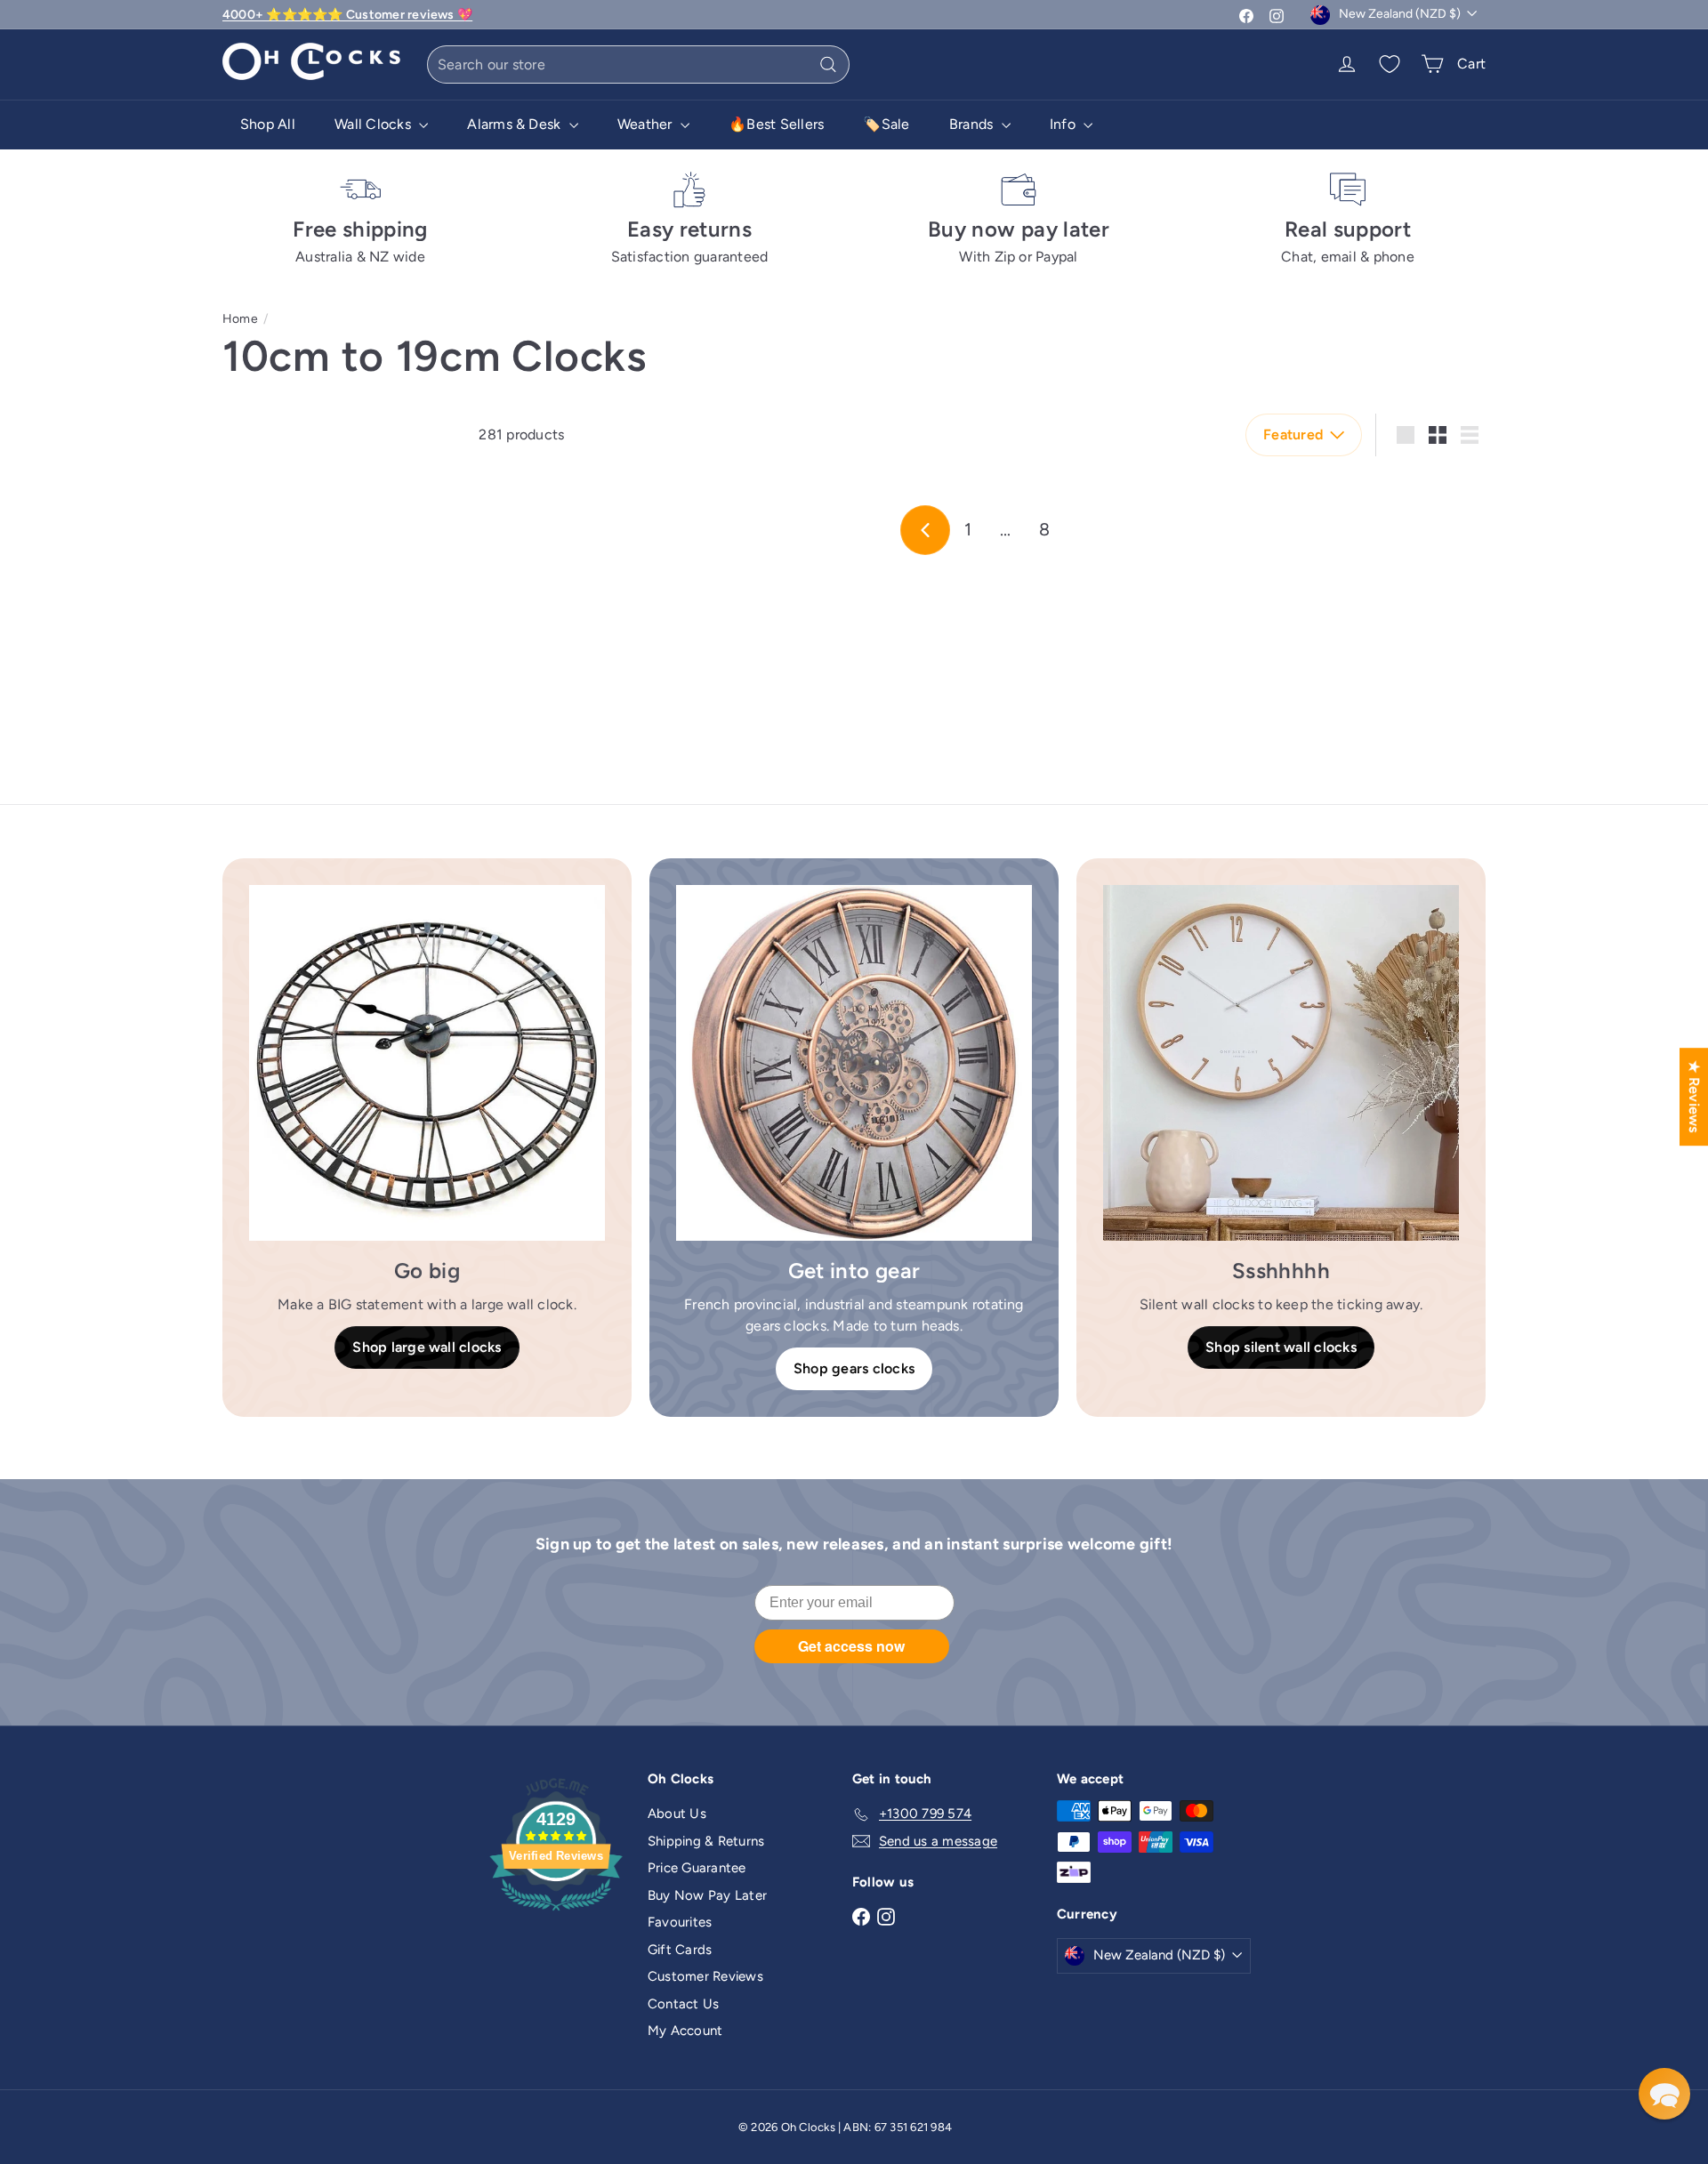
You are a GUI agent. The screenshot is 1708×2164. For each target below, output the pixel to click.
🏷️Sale (886, 124)
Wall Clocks (375, 124)
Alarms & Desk (516, 124)
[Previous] (925, 530)
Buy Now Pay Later (707, 1895)
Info (1064, 124)
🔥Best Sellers (776, 124)
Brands (973, 124)
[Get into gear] (854, 1063)
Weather (647, 124)
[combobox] (638, 64)
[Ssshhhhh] (1281, 1063)
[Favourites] (1390, 64)
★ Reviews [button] (1694, 1096)
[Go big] (427, 1063)
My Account (685, 2031)
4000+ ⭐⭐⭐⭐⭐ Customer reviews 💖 (347, 15)
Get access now (851, 1646)
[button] (1664, 2094)
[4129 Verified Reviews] (556, 1914)
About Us (677, 1814)
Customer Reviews (705, 1976)
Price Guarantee (697, 1868)
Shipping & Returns (706, 1841)
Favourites (680, 1922)
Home (240, 319)
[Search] (828, 64)
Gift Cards (680, 1950)
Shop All (268, 124)
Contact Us (683, 2004)
